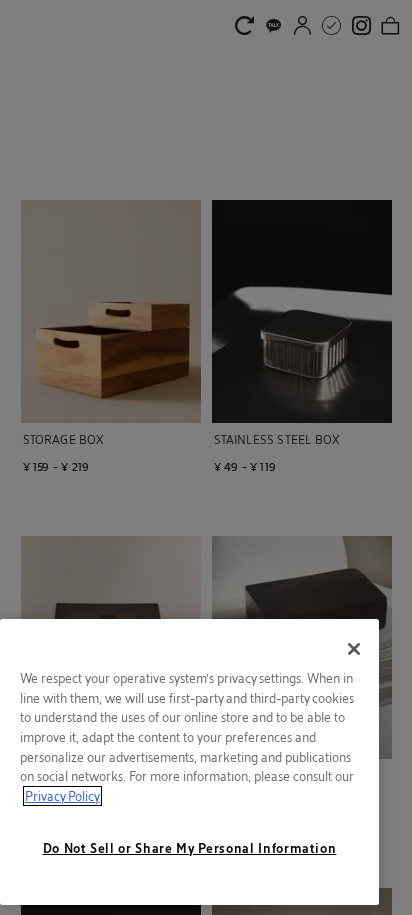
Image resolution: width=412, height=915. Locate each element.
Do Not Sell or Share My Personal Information (190, 848)
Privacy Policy (62, 796)
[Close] (354, 649)
